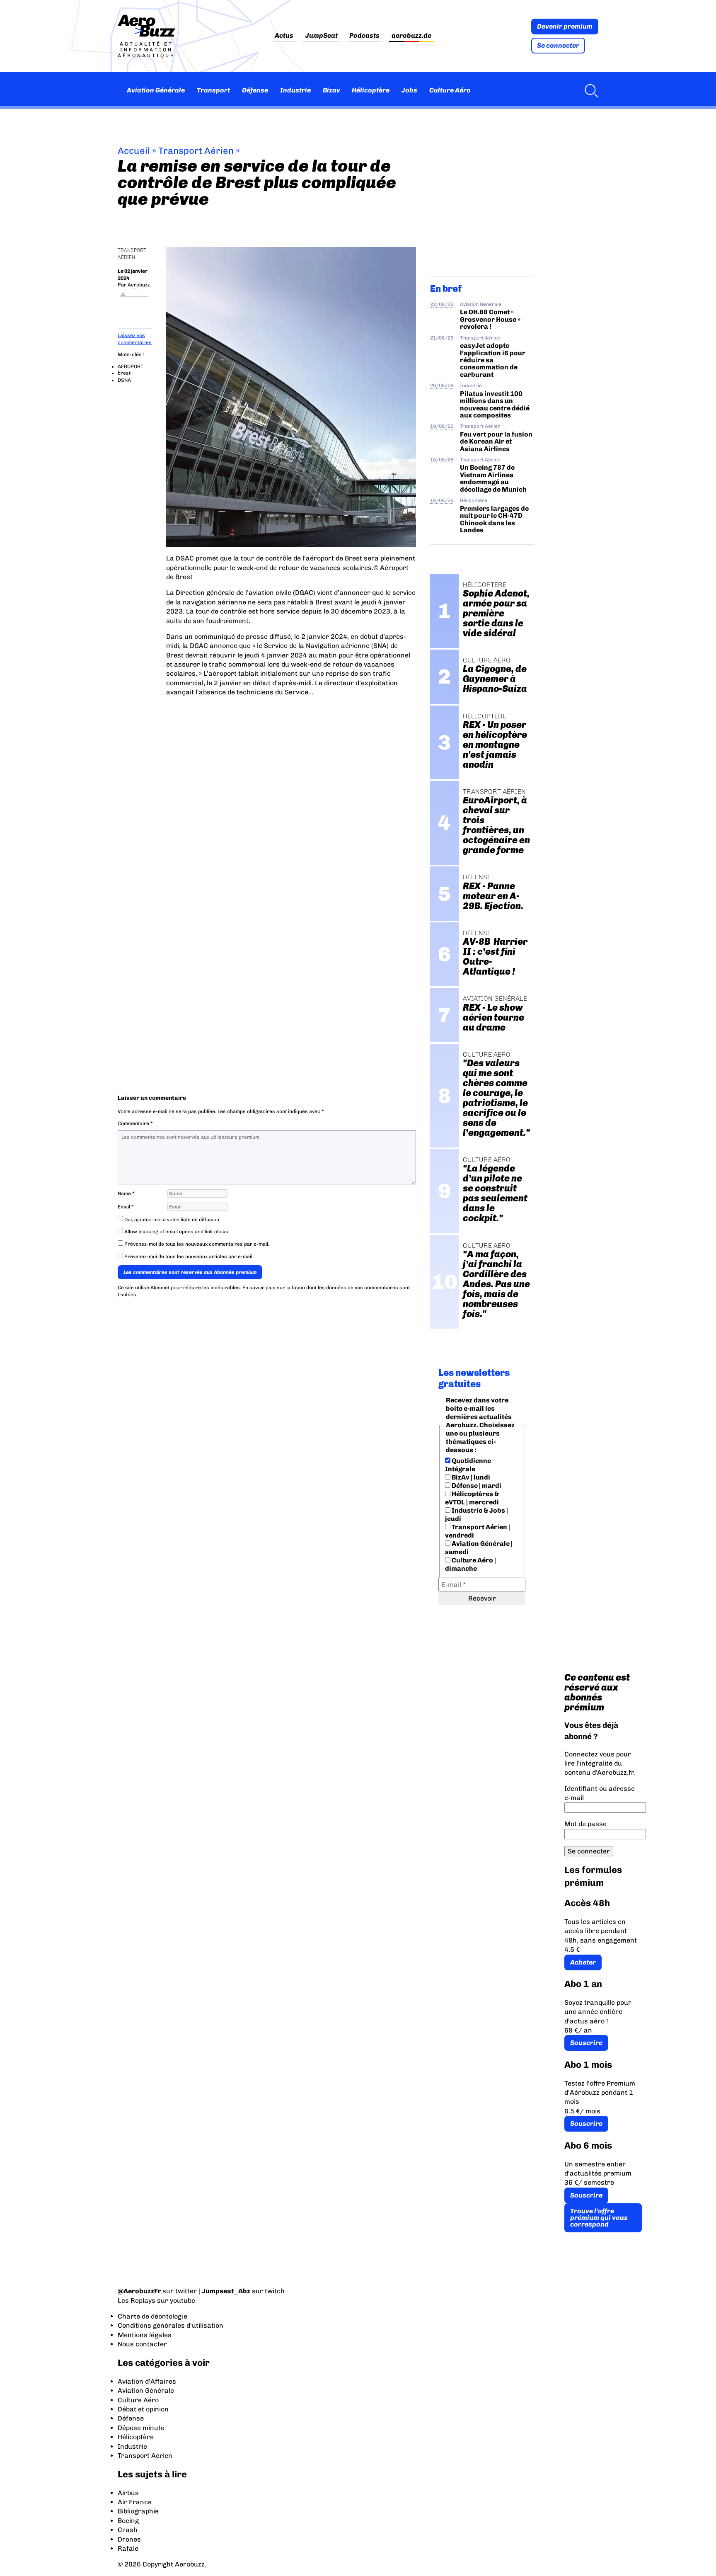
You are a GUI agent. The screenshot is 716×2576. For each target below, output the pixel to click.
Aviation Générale (156, 90)
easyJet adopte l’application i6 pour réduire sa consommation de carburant (493, 360)
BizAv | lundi (470, 1477)
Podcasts (364, 36)
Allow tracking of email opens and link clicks (176, 1232)
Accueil (134, 151)
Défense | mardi (476, 1486)
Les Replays (137, 2301)
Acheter (583, 1962)
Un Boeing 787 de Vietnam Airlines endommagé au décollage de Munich (493, 478)
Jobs (409, 90)
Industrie (295, 90)
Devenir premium (565, 26)
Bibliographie (138, 2511)
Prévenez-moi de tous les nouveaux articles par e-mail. (189, 1256)
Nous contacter (142, 2344)
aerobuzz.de (411, 36)
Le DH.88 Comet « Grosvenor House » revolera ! (490, 319)
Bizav (331, 90)
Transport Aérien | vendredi (478, 1531)
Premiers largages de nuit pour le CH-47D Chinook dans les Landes (494, 519)
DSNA (124, 380)
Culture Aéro (450, 90)
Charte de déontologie (152, 2316)
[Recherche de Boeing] (589, 90)
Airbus (128, 2493)
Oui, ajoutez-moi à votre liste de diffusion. (172, 1220)
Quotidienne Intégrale (468, 1465)
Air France (135, 2502)
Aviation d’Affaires (147, 2381)
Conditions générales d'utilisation (171, 2325)
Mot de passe (585, 1824)
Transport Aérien (196, 151)
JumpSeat (322, 36)
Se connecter (558, 45)
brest (124, 373)
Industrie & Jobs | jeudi (477, 1515)
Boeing (128, 2521)
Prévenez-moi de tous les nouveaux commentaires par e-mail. (197, 1244)
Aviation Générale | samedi (479, 1548)
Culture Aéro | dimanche (470, 1564)
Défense (255, 90)
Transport (213, 90)
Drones (129, 2539)
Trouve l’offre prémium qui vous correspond (599, 2218)
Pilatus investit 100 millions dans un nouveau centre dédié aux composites (495, 404)
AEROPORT (131, 366)
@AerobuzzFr (139, 2291)
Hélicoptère (371, 90)
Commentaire (135, 1123)
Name (126, 1193)
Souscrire (586, 2043)
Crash (128, 2530)
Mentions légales (145, 2335)
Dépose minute (141, 2428)
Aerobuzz (139, 285)
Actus (284, 36)
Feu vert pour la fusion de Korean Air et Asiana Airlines (496, 441)
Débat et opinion (143, 2409)
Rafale (128, 2548)
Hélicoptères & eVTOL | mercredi (472, 1498)
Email (126, 1207)
